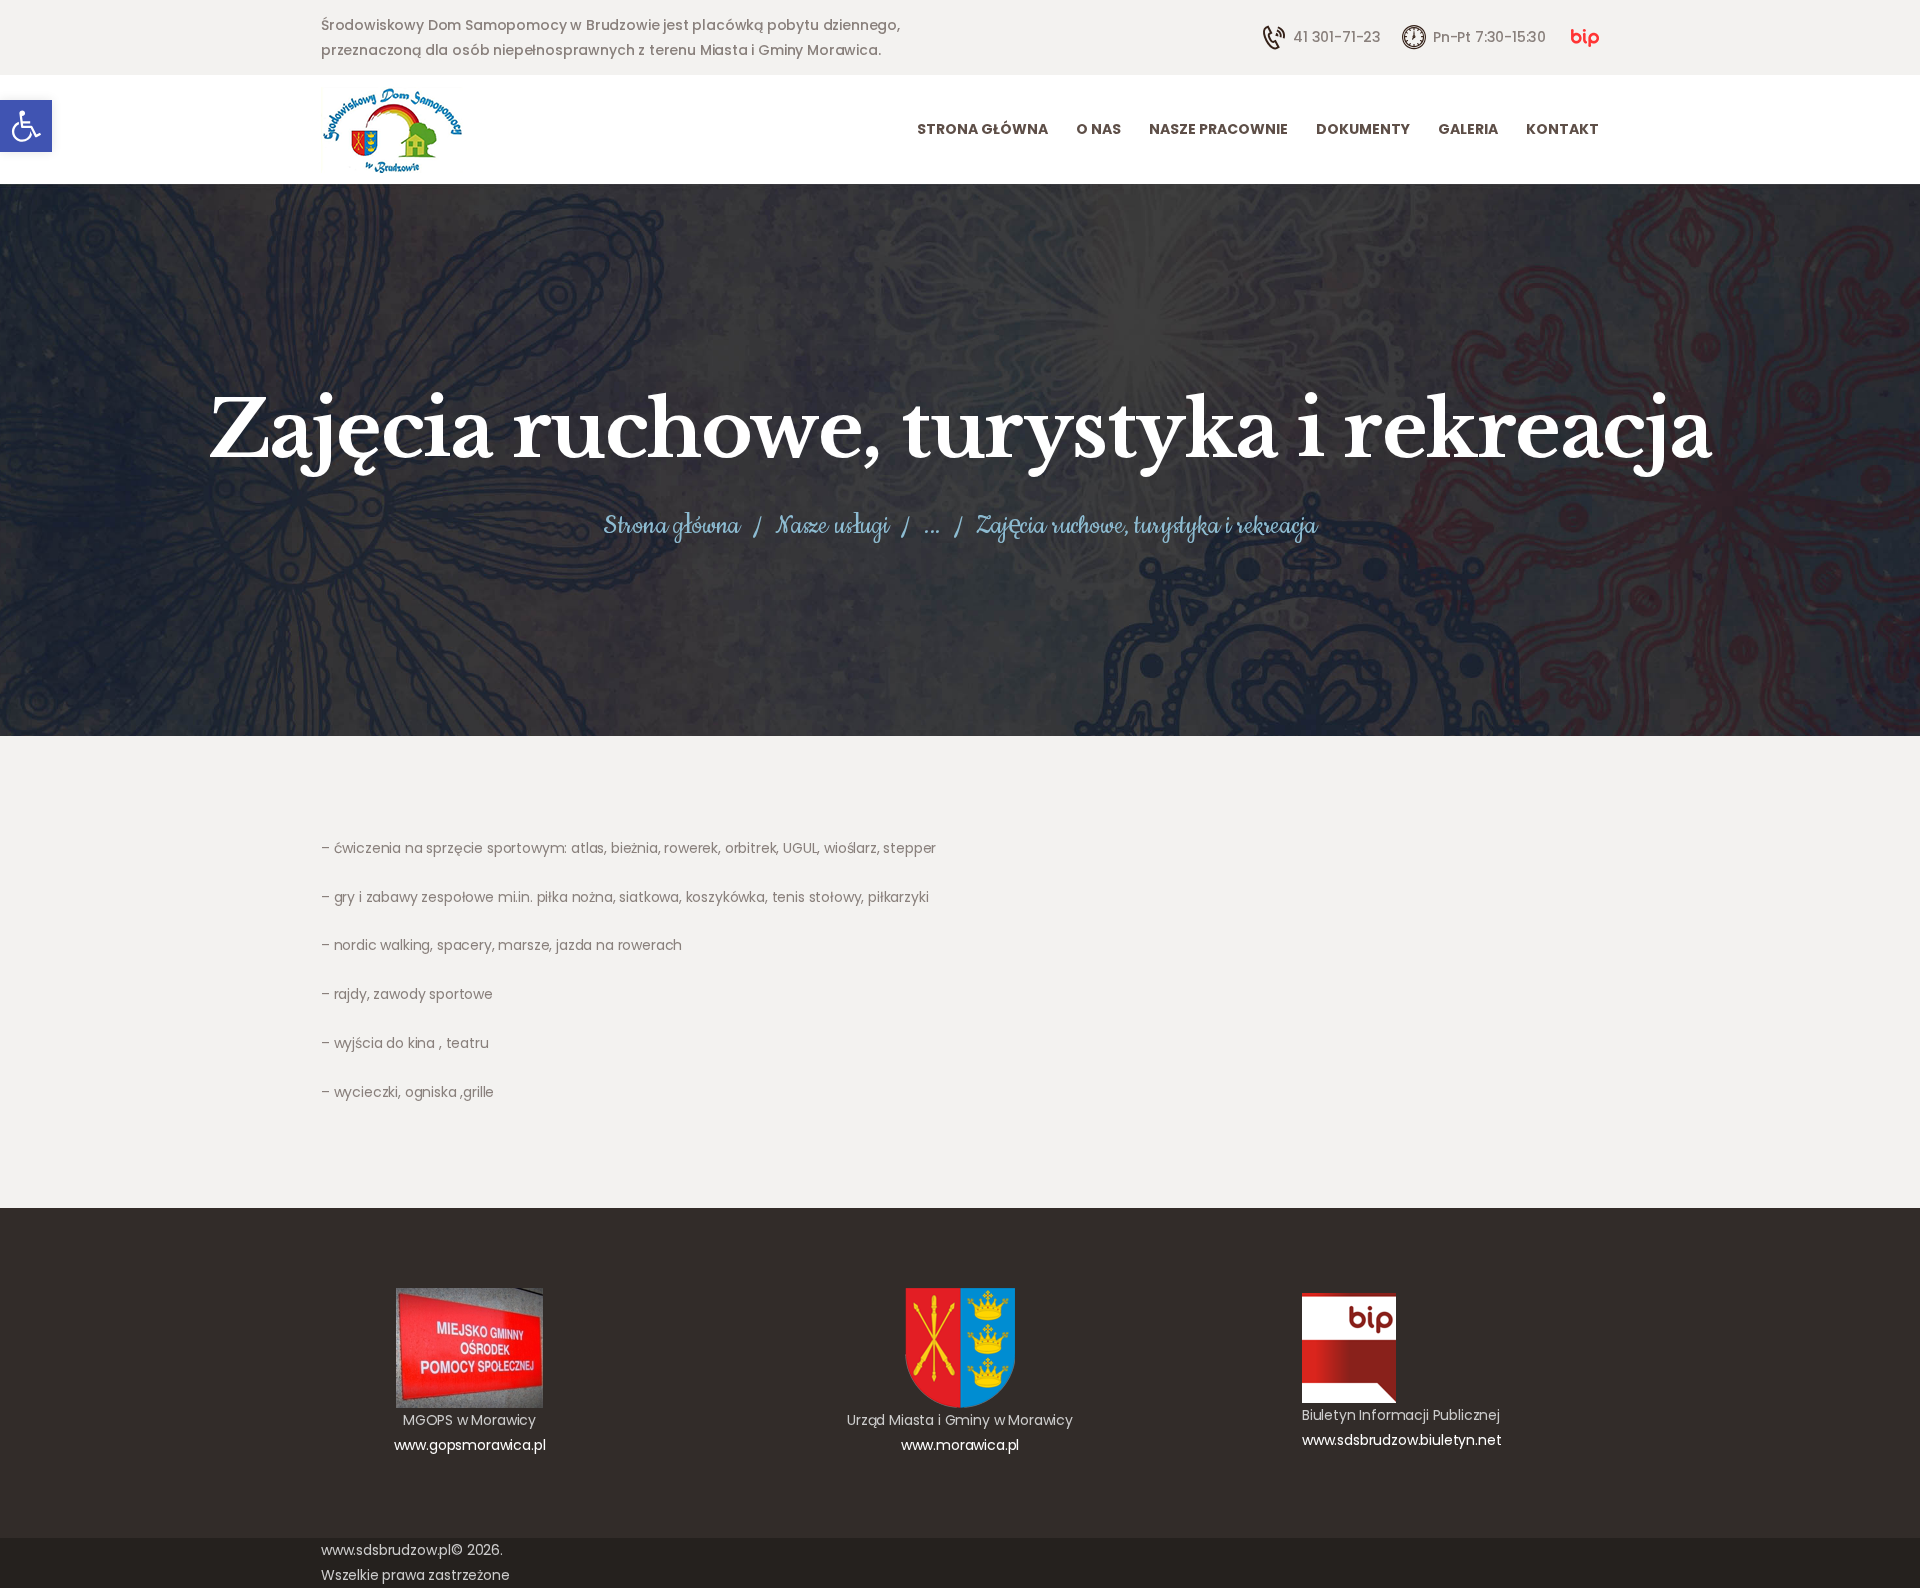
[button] (26, 126)
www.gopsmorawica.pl (470, 1445)
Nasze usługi (832, 526)
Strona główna (671, 526)
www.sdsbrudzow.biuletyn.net (1401, 1440)
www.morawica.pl (960, 1445)
